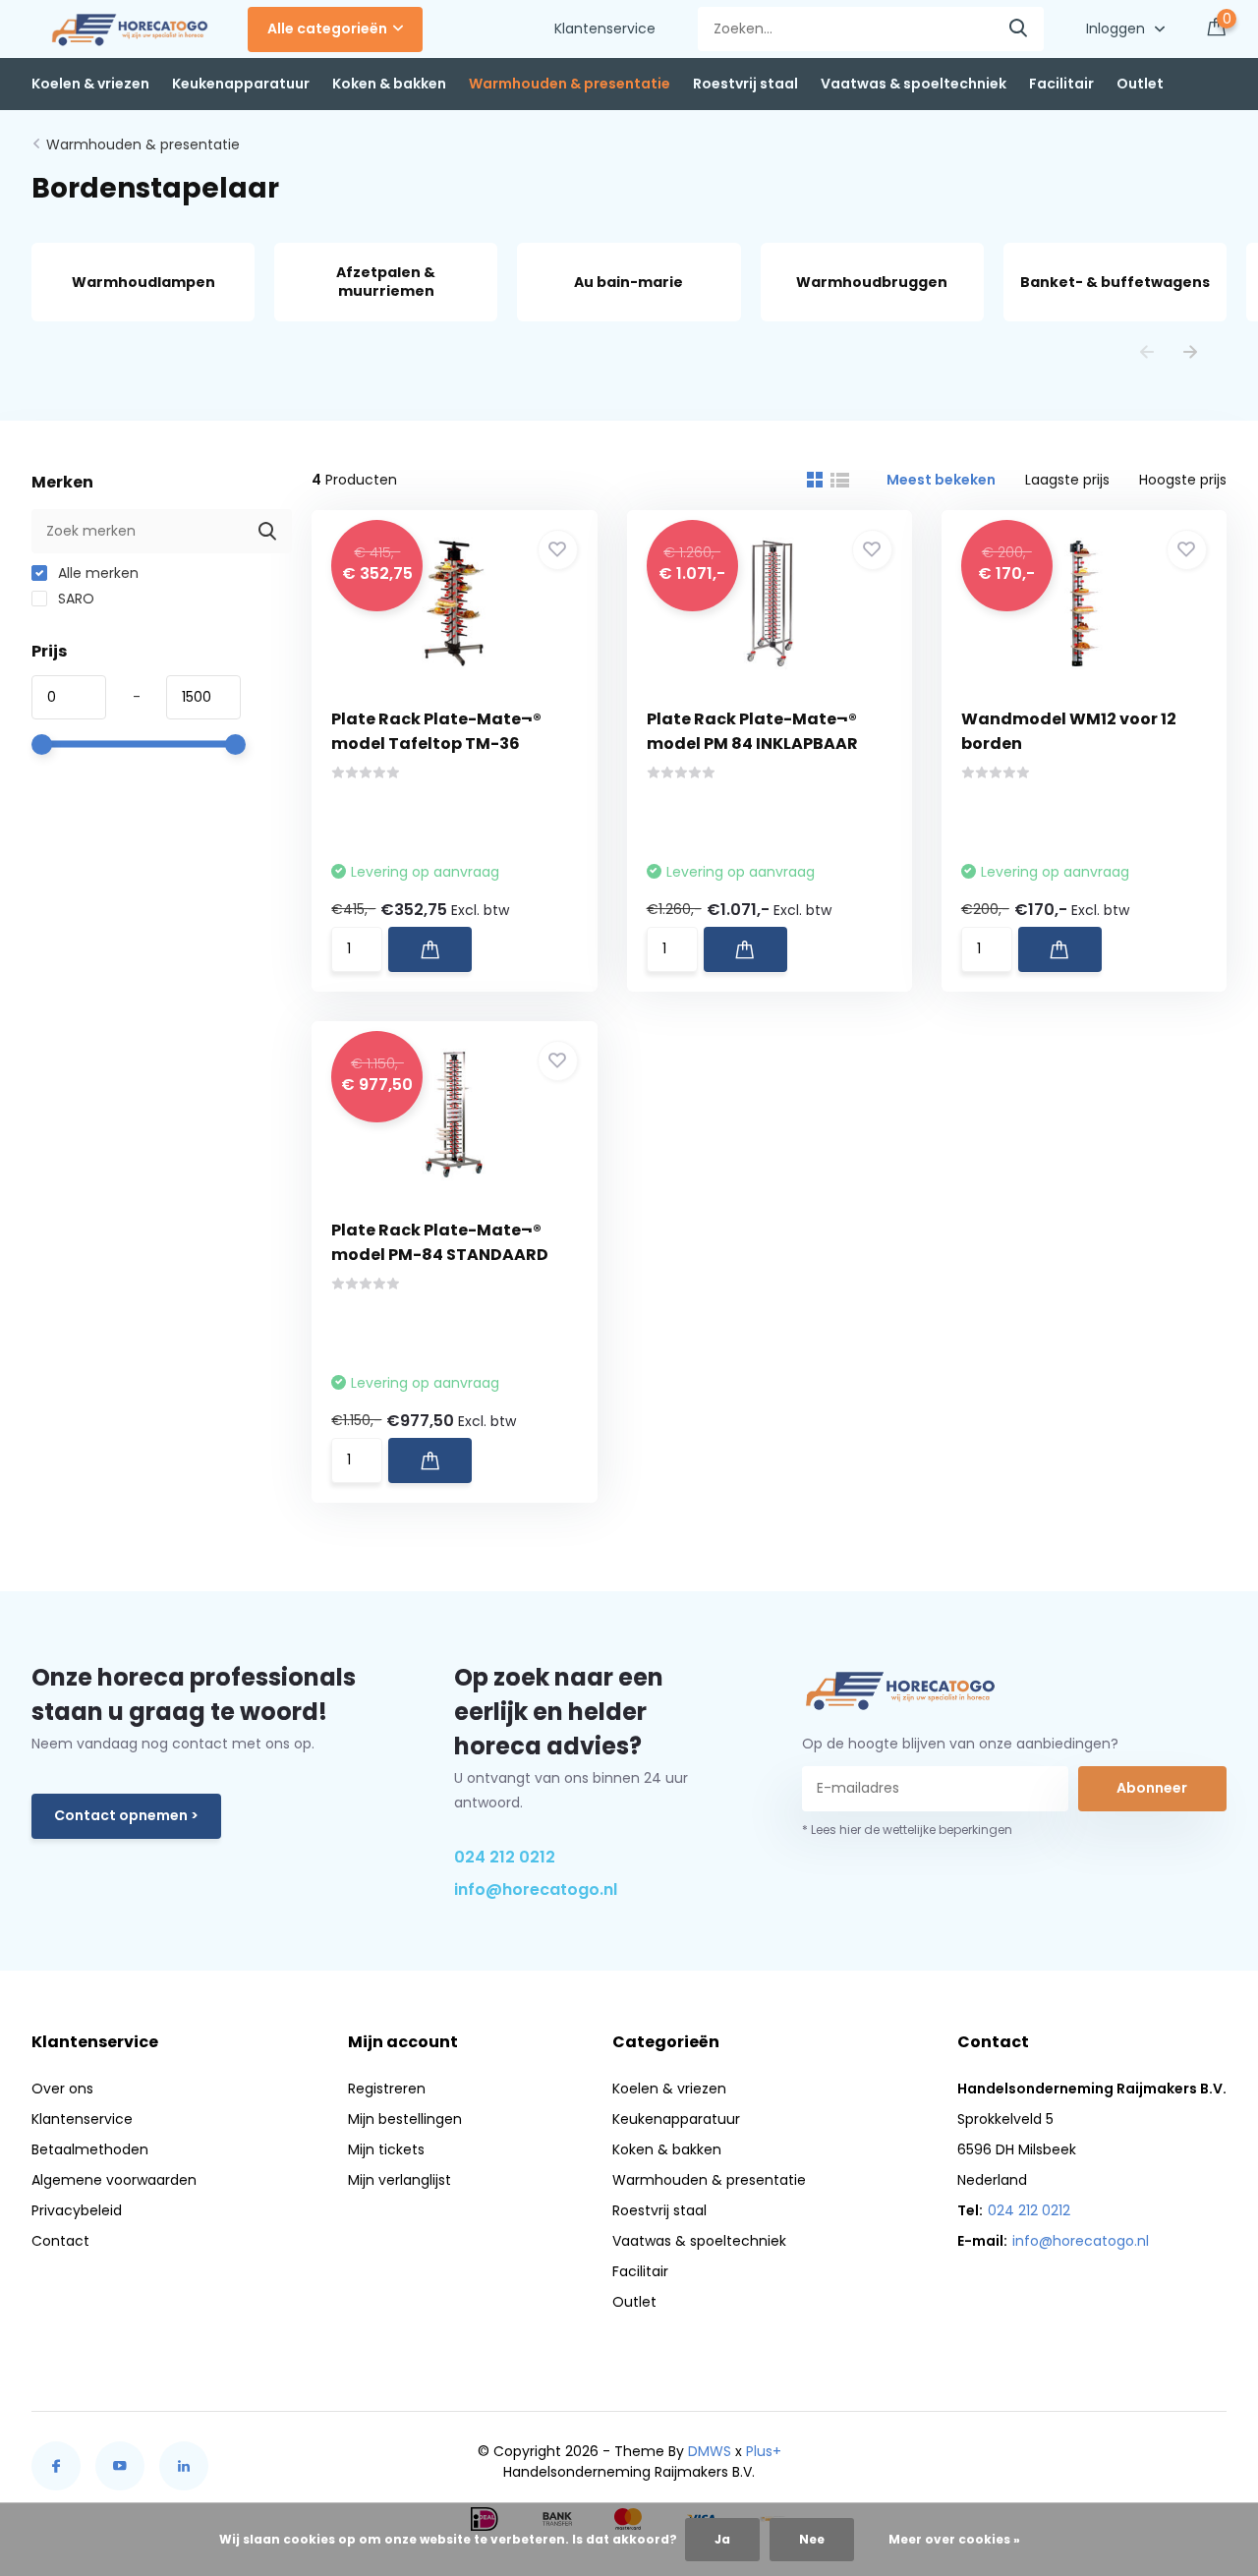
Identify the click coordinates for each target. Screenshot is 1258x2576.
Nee (812, 2539)
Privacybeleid (77, 2210)
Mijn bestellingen (405, 2119)
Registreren (387, 2089)
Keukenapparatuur (241, 84)
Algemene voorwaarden (114, 2180)
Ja (722, 2539)
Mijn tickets (386, 2149)
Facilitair (1061, 84)
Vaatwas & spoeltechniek (914, 84)
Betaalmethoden (90, 2149)
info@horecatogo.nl (536, 1889)
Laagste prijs (1067, 480)
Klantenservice (605, 29)
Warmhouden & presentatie (570, 84)
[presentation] (1147, 353)
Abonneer (1152, 1788)
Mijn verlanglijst (400, 2180)
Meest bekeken (941, 480)
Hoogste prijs (1183, 480)
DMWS (710, 2451)
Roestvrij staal (745, 84)
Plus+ (764, 2451)
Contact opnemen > (126, 1815)
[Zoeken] (1019, 29)
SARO (74, 599)
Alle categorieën (327, 29)
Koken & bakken (389, 84)
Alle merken (96, 573)
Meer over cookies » (954, 2539)
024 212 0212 (505, 1857)
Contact (60, 2241)
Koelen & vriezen (90, 84)
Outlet (1140, 84)
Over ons (62, 2089)
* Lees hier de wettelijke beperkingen (907, 1830)
